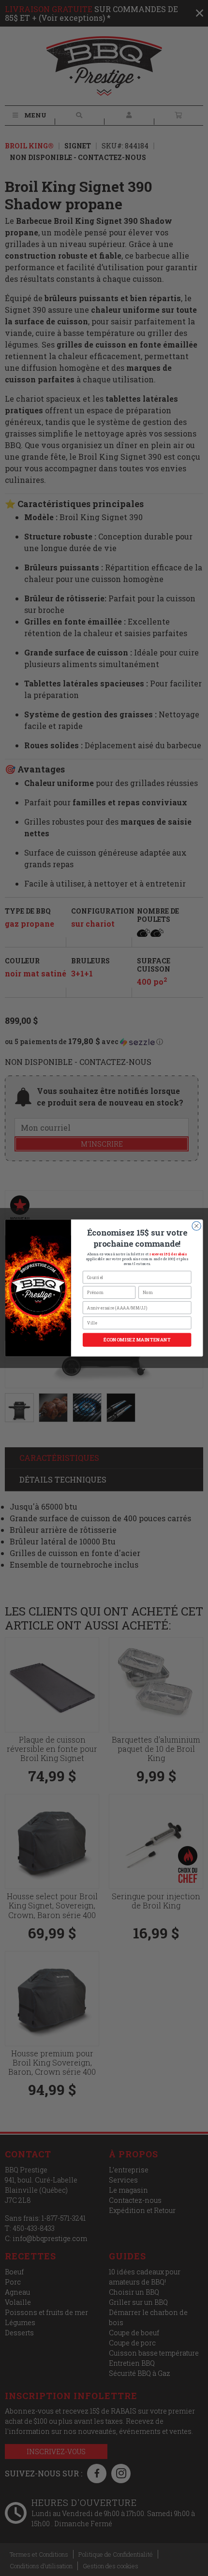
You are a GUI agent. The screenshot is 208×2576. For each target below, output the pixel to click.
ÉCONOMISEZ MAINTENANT (137, 1340)
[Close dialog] (196, 1226)
